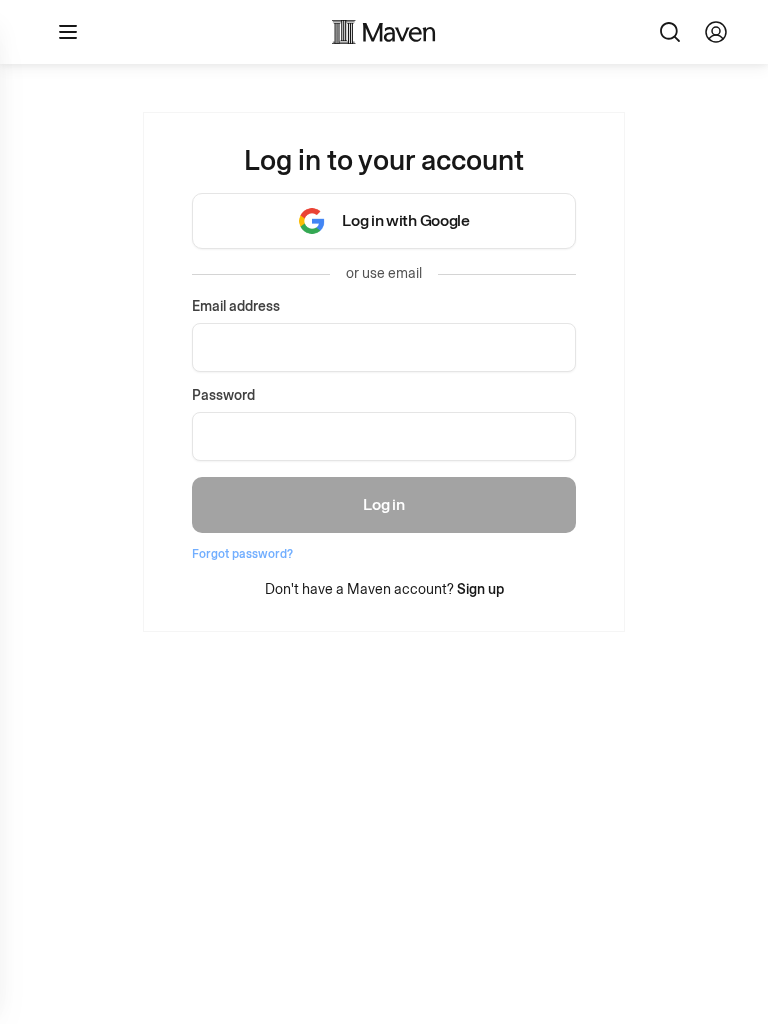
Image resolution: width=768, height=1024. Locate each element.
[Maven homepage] (384, 32)
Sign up (480, 589)
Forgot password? (242, 554)
